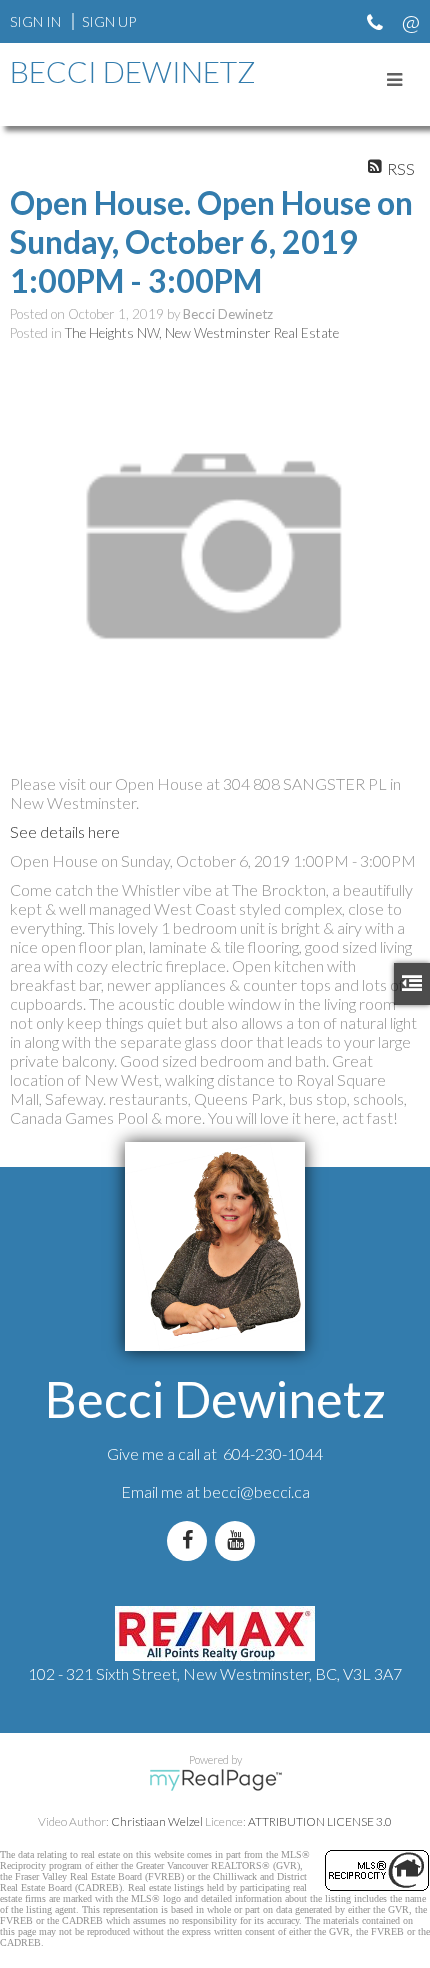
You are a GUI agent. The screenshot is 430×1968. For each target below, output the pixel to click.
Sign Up (109, 21)
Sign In (35, 21)
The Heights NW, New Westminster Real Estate (202, 333)
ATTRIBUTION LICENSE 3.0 (320, 1821)
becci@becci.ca (256, 1491)
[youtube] (239, 1540)
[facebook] (191, 1540)
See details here (65, 831)
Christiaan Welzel (157, 1821)
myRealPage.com (215, 1780)
